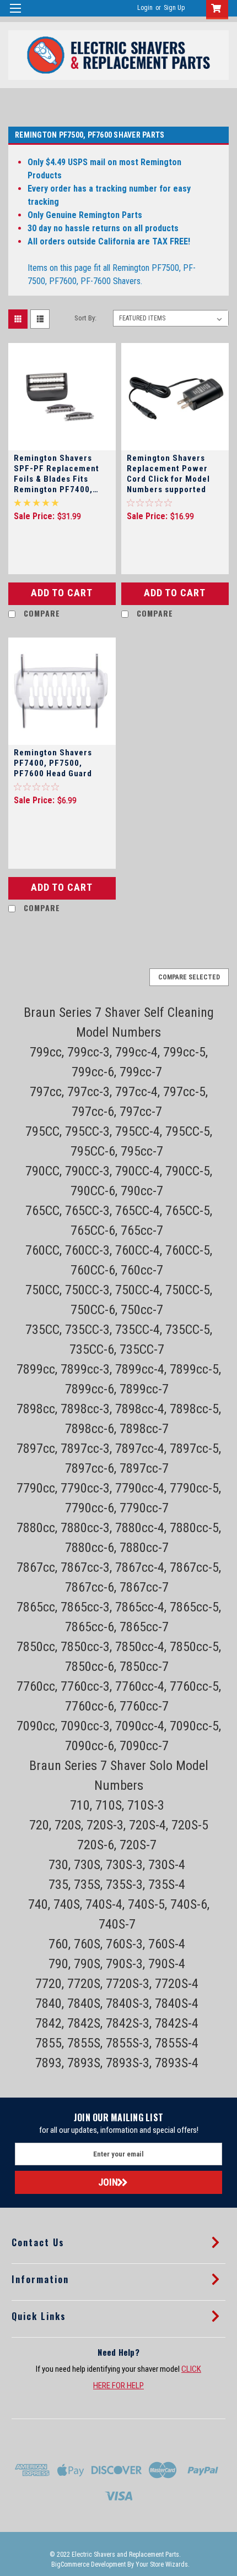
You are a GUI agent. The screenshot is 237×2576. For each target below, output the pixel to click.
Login (145, 8)
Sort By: (85, 318)
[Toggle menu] (15, 15)
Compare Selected (189, 977)
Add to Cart (62, 593)
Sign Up (174, 8)
